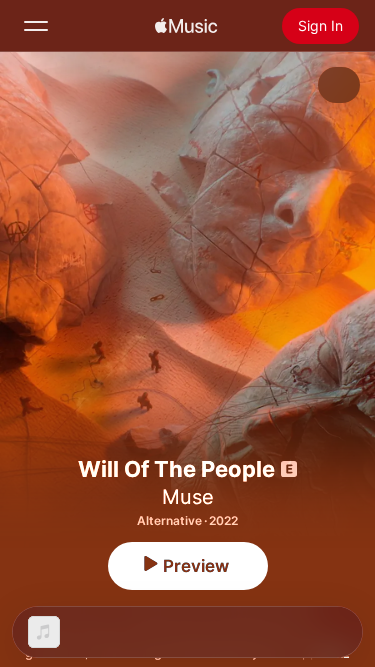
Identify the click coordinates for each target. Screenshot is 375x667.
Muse (188, 497)
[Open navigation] (36, 26)
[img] (186, 26)
